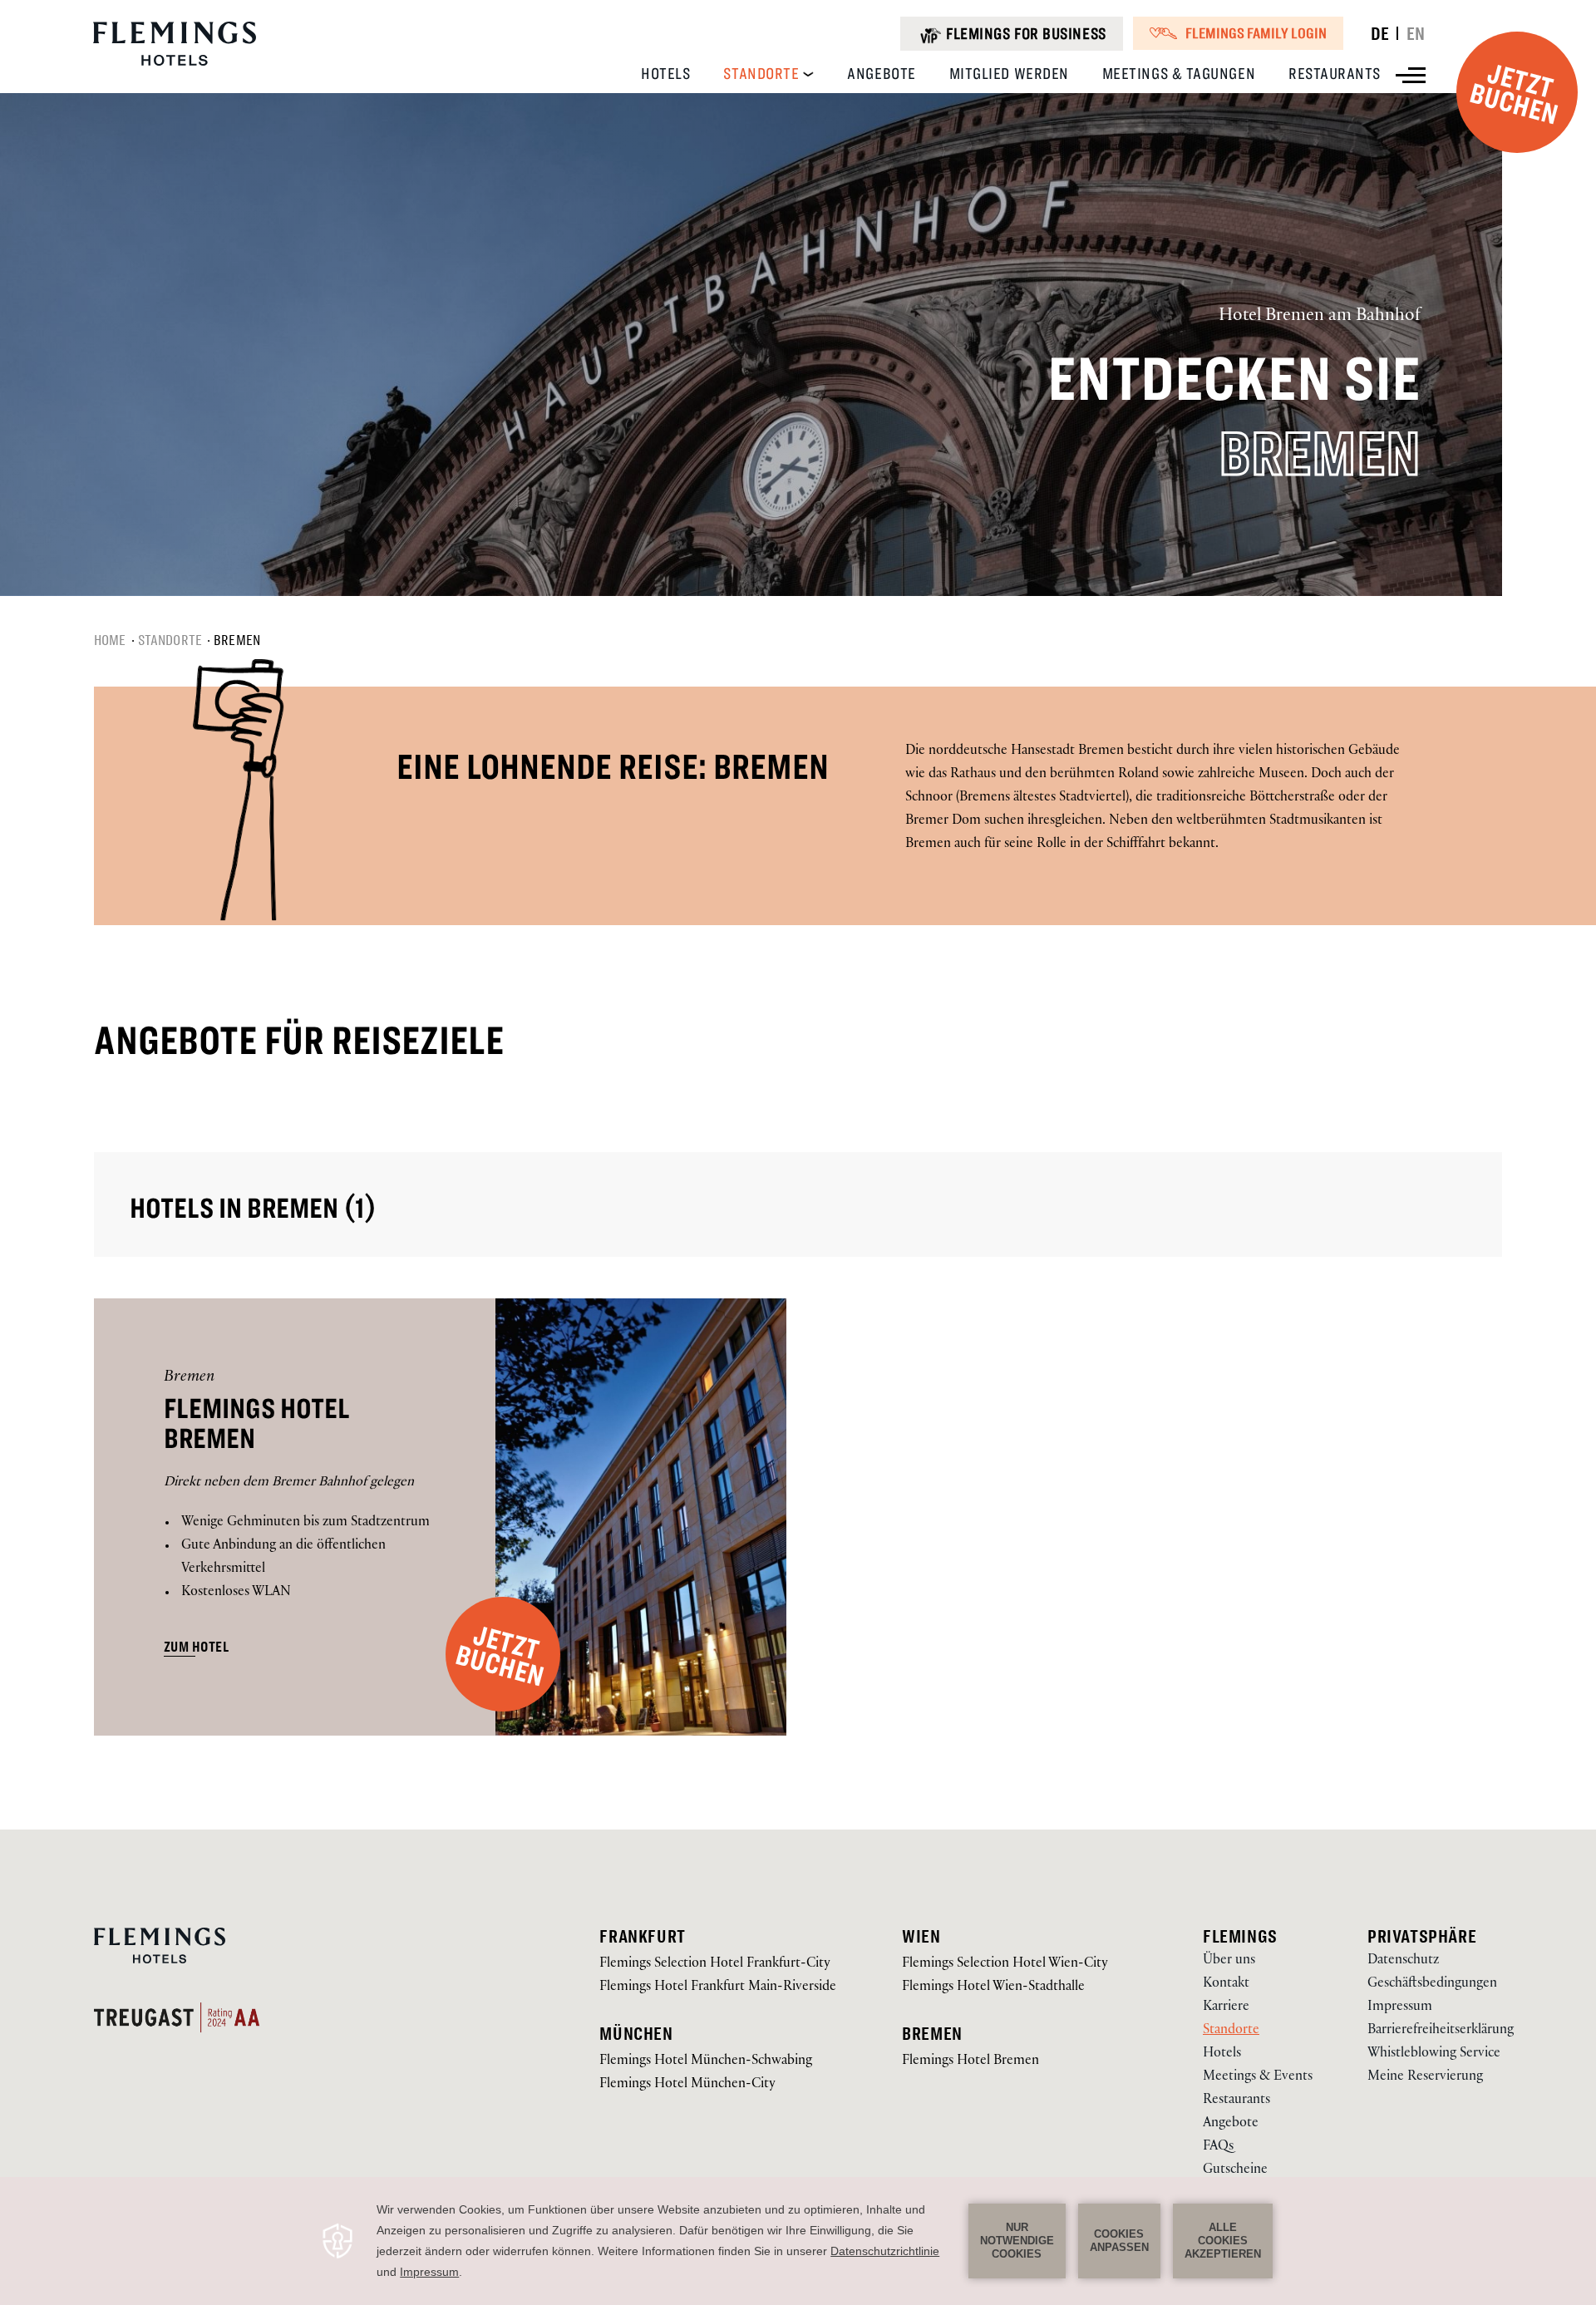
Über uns (1229, 1961)
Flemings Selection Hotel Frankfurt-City (715, 1965)
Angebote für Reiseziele (299, 1041)
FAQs (1218, 2147)
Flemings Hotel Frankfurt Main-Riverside (718, 1988)
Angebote (1231, 2124)
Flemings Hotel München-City (687, 2085)
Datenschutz (1403, 1961)
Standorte (170, 640)
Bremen (1320, 455)
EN (1416, 33)
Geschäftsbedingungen (1432, 1985)
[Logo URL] (175, 64)
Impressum (1400, 2008)
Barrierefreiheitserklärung (1441, 2031)
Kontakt (1226, 1985)
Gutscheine (1235, 2171)
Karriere (1226, 2008)
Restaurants (1236, 2101)
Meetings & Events (1258, 2078)
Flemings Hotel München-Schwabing (706, 2062)
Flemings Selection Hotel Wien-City (1005, 1965)
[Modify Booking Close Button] (1516, 1909)
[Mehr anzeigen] (1411, 75)
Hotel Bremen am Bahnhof (1320, 317)
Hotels (1222, 2054)
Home (110, 640)
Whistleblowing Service (1434, 2054)
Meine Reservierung (1425, 2078)
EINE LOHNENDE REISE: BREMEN (613, 767)
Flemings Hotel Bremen (257, 1424)
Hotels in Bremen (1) (253, 1209)
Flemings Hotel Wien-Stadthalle (993, 1988)
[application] (798, 2241)
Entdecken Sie (1234, 380)
